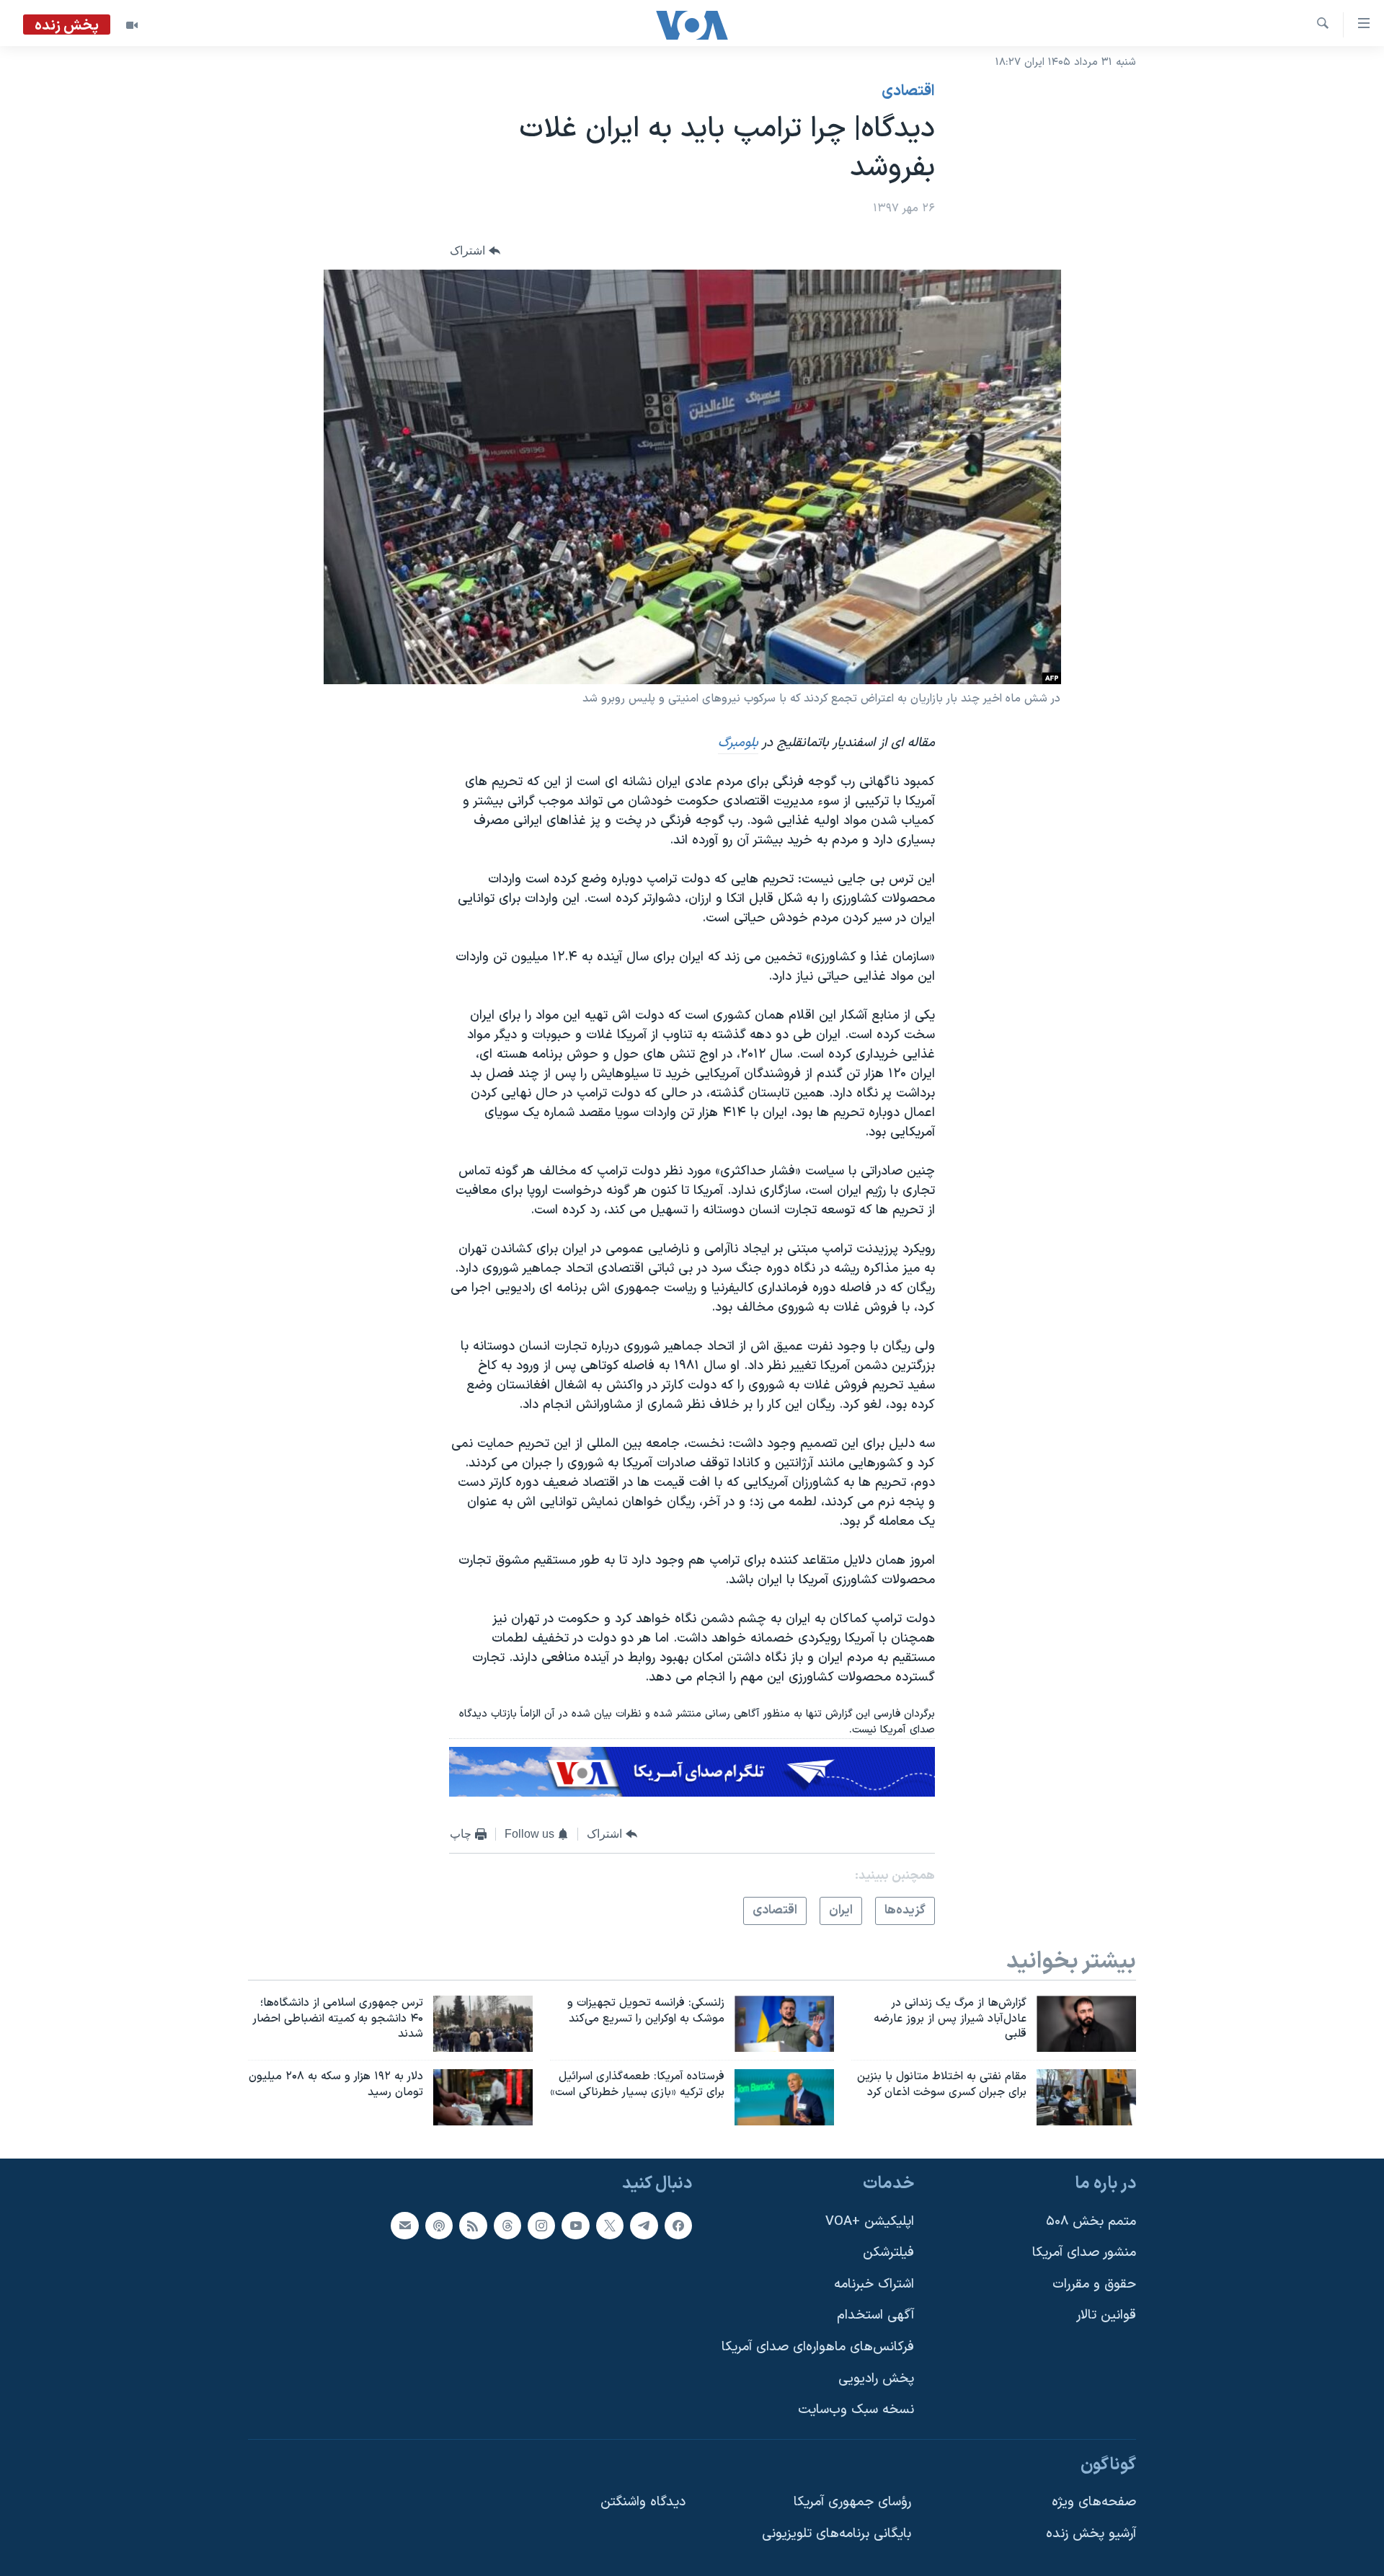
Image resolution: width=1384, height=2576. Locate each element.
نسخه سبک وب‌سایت (856, 2410)
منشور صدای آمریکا (1084, 2253)
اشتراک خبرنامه (874, 2284)
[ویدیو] (132, 25)
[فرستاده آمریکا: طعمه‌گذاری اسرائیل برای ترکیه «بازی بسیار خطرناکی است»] (784, 2097)
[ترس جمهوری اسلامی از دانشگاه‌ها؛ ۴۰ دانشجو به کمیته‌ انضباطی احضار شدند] (483, 2024)
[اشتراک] (404, 2226)
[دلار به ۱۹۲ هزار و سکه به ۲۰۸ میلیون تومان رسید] (483, 2097)
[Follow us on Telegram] (644, 2226)
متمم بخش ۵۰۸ (1091, 2222)
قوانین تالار (1106, 2316)
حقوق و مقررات (1094, 2284)
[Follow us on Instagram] (541, 2226)
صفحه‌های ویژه (1094, 2503)
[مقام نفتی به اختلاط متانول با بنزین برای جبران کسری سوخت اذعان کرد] (1086, 2097)
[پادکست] (439, 2226)
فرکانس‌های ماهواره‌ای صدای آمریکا (818, 2347)
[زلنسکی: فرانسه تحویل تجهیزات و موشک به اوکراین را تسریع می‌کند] (784, 2024)
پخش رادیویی (876, 2379)
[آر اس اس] (473, 2226)
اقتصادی (908, 92)
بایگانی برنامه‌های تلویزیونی (837, 2534)
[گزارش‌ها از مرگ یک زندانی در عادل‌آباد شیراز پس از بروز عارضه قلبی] (1086, 2024)
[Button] (475, 251)
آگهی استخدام (875, 2316)
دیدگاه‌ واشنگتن (643, 2503)
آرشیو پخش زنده (1091, 2534)
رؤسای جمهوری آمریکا (852, 2503)
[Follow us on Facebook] (678, 2226)
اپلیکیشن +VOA (870, 2222)
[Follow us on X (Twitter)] (610, 2226)
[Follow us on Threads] (507, 2226)
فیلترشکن (888, 2253)
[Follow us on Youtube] (575, 2226)
